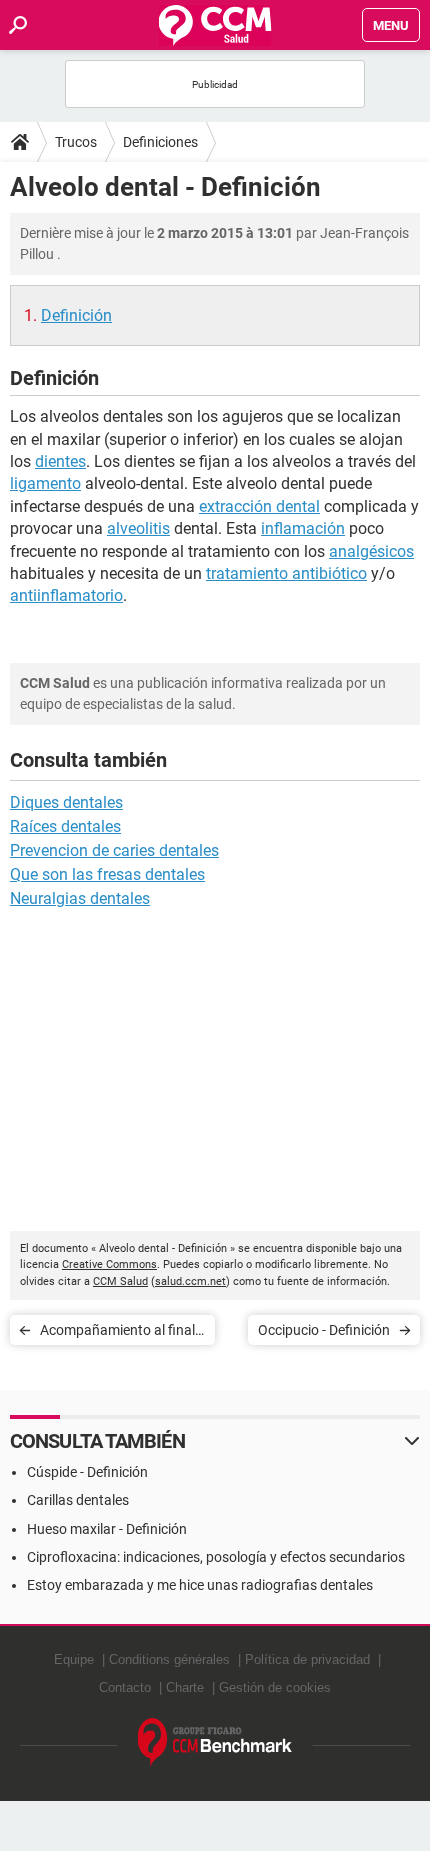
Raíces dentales (65, 826)
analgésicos (371, 551)
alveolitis (138, 528)
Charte (185, 1687)
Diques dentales (66, 802)
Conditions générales (169, 1659)
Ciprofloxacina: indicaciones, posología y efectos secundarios (216, 1557)
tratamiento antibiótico (286, 573)
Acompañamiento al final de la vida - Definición (117, 1333)
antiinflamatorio (66, 595)
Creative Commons (109, 1264)
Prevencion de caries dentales (114, 850)
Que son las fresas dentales (107, 874)
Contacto (125, 1687)
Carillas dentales (78, 1500)
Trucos (76, 142)
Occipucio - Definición (324, 1330)
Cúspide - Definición (87, 1472)
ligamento (45, 483)
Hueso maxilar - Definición (107, 1529)
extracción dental (259, 506)
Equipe (74, 1659)
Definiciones (160, 142)
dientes (60, 461)
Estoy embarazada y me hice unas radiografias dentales (200, 1585)
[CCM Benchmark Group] (215, 1742)
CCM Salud (120, 1281)
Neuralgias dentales (80, 898)
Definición (76, 315)
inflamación (303, 528)
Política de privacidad (307, 1659)
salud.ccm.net (190, 1281)
